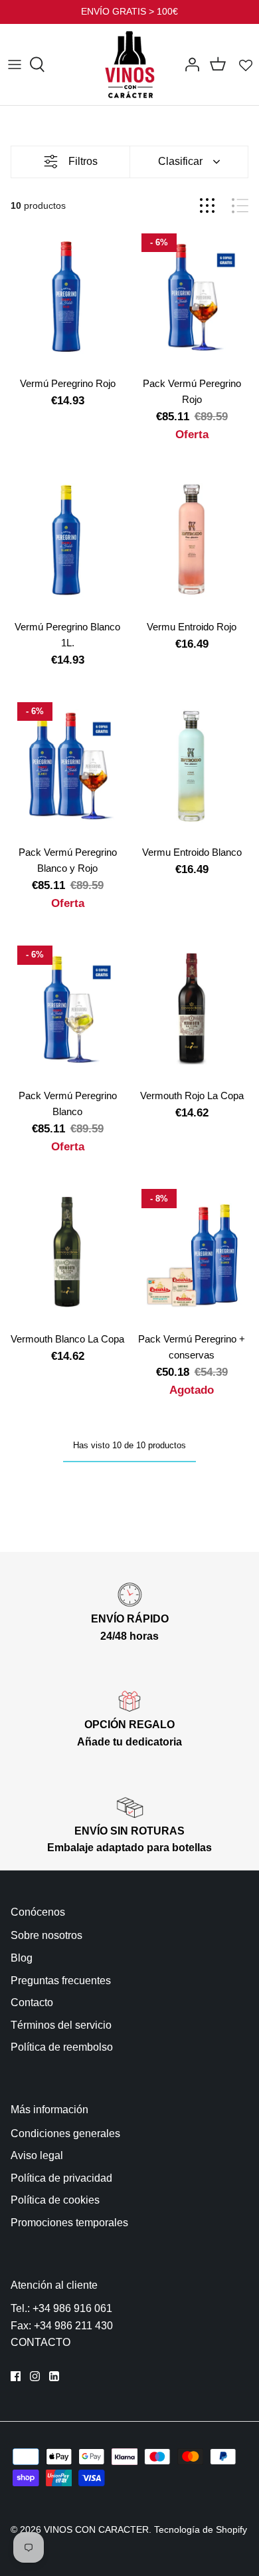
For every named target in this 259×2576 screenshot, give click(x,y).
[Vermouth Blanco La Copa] (67, 1253)
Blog (22, 1958)
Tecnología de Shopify (201, 2529)
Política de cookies (55, 2200)
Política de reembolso (62, 2047)
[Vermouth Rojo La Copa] (192, 1010)
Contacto (32, 2002)
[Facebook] (16, 2376)
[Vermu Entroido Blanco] (192, 767)
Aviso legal (37, 2155)
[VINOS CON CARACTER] (130, 64)
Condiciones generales (65, 2133)
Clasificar (180, 161)
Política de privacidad (61, 2178)
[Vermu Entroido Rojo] (192, 541)
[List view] (240, 206)
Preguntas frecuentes (61, 1981)
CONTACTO (41, 2342)
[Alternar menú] (15, 64)
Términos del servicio (61, 2025)
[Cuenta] (189, 64)
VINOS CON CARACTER (96, 2529)
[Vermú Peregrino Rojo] (67, 298)
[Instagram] (35, 2376)
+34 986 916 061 (72, 2308)
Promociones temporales (69, 2223)
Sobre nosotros (46, 1935)
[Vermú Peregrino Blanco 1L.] (67, 541)
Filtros (83, 161)
